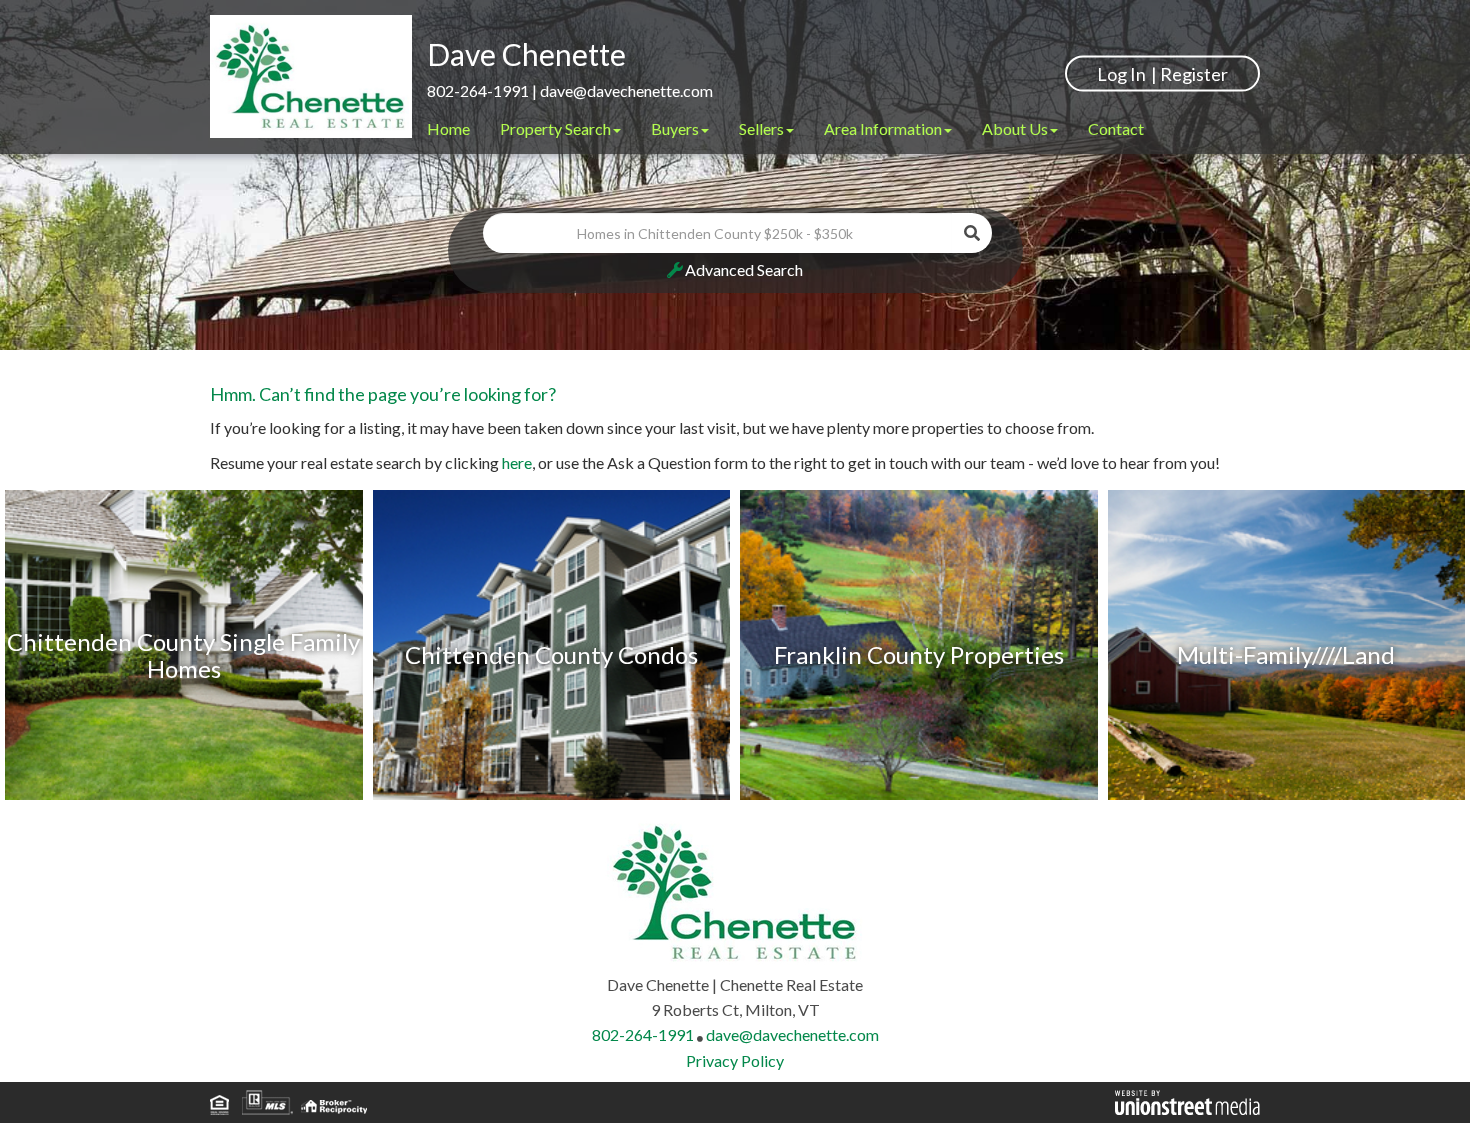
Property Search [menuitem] (555, 128)
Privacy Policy (735, 1060)
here (517, 462)
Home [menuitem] (448, 128)
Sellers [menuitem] (761, 128)
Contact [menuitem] (1116, 128)
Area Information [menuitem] (883, 128)
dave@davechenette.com (626, 90)
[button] (972, 233)
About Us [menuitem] (1015, 128)
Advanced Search (744, 269)
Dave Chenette (526, 54)
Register (1194, 73)
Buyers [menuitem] (675, 128)
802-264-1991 (478, 90)
